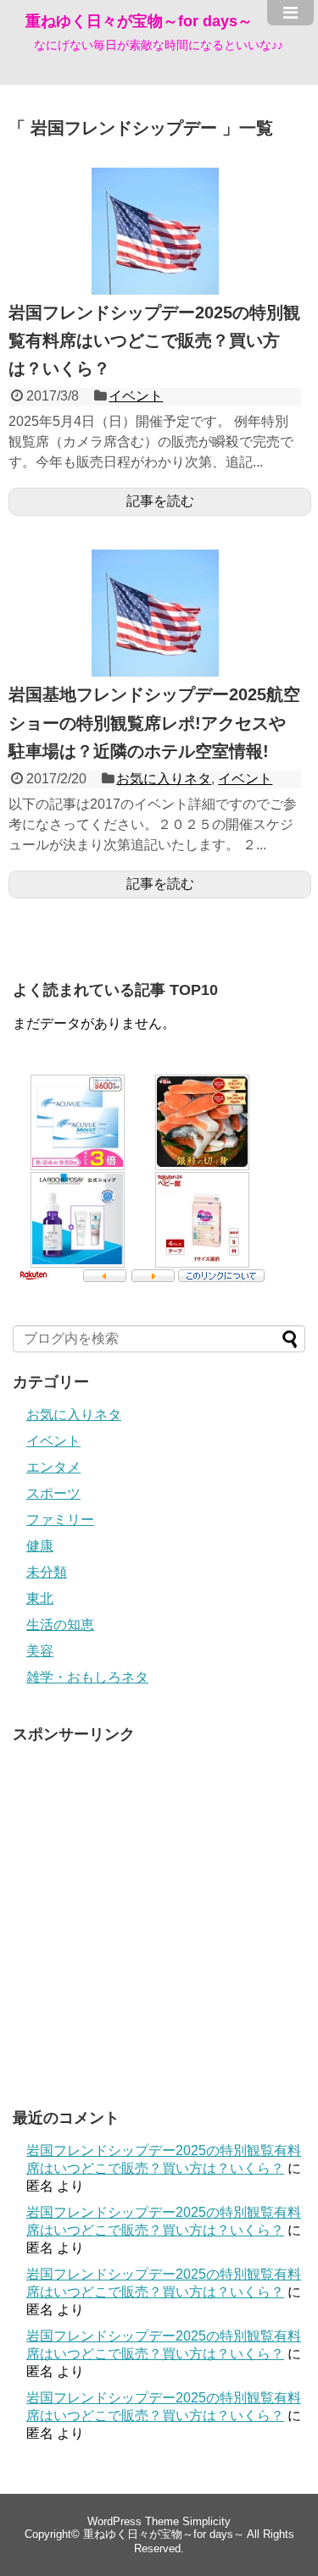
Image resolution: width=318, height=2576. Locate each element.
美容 (40, 1651)
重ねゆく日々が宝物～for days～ (139, 21)
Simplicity (206, 2521)
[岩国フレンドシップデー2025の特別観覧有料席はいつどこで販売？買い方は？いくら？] (155, 290)
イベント (136, 396)
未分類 (47, 1572)
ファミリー (60, 1520)
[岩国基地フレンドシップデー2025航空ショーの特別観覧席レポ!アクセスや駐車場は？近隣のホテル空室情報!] (155, 672)
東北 (40, 1598)
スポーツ (53, 1493)
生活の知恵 (60, 1625)
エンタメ (53, 1467)
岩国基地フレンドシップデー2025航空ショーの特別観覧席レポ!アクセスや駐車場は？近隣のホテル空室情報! (154, 722)
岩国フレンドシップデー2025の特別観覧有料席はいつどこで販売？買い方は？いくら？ (154, 340)
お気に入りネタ (164, 779)
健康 (40, 1546)
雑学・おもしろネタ (87, 1677)
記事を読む (160, 501)
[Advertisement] (159, 1912)
